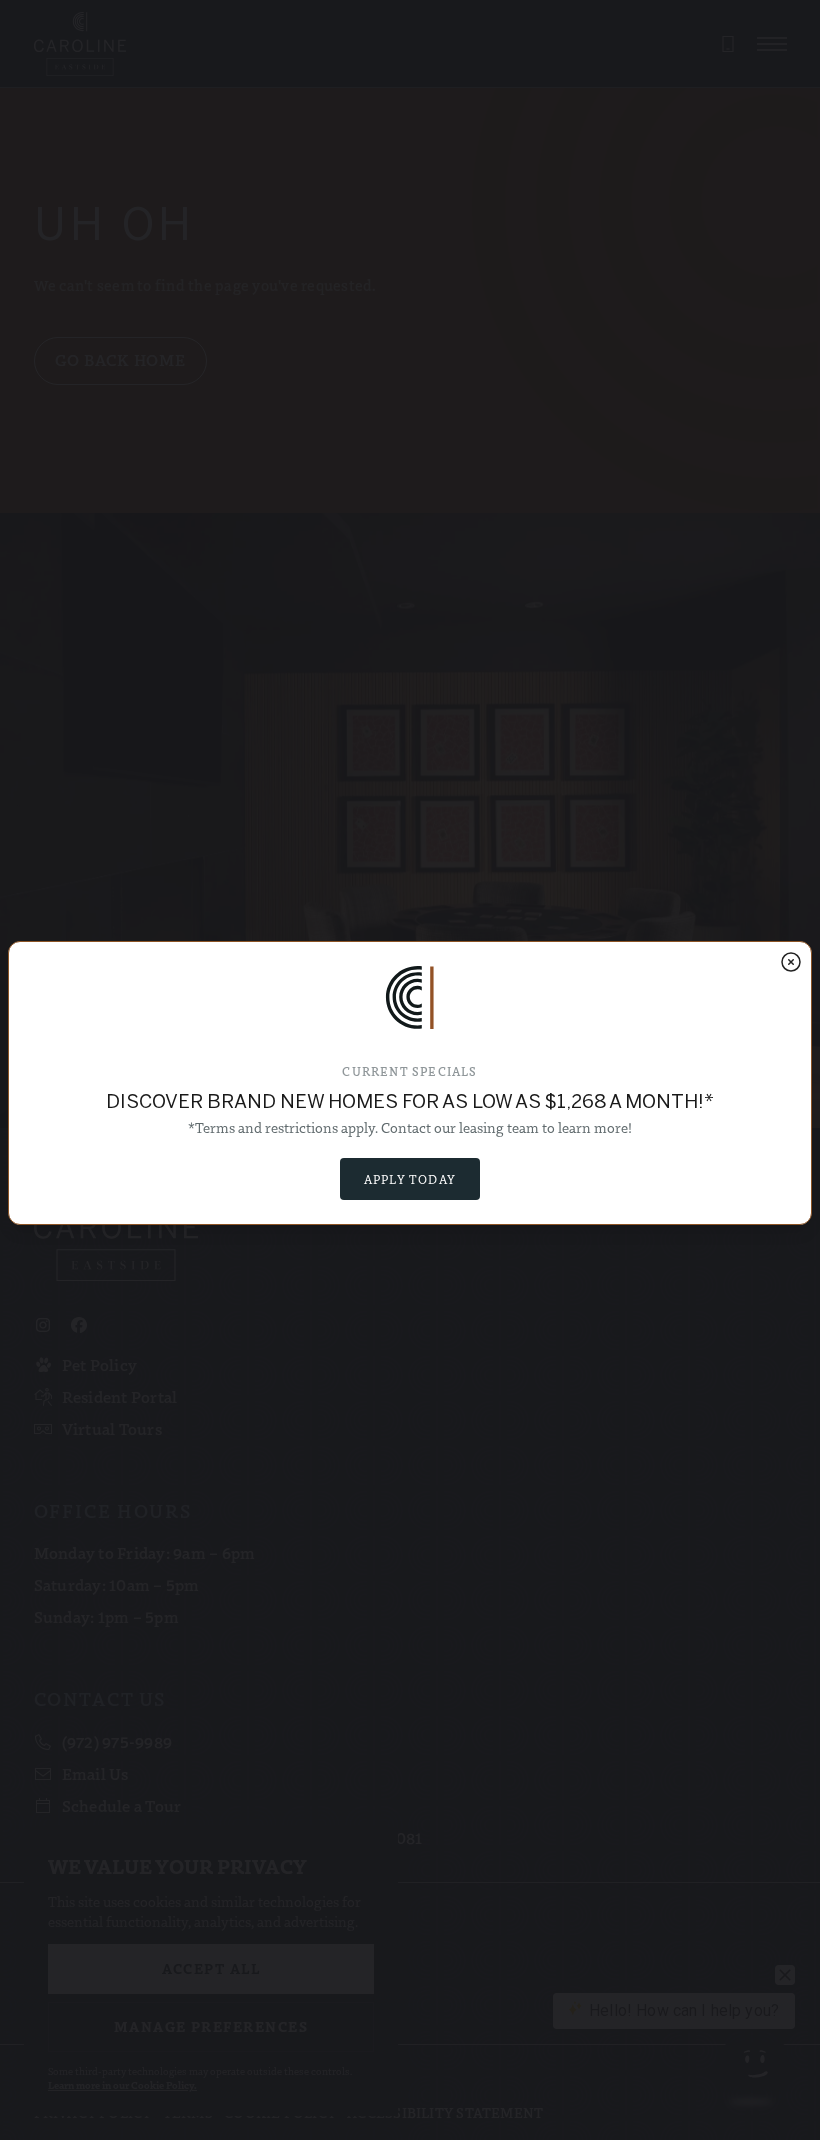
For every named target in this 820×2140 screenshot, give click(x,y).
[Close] (791, 962)
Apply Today (410, 1179)
